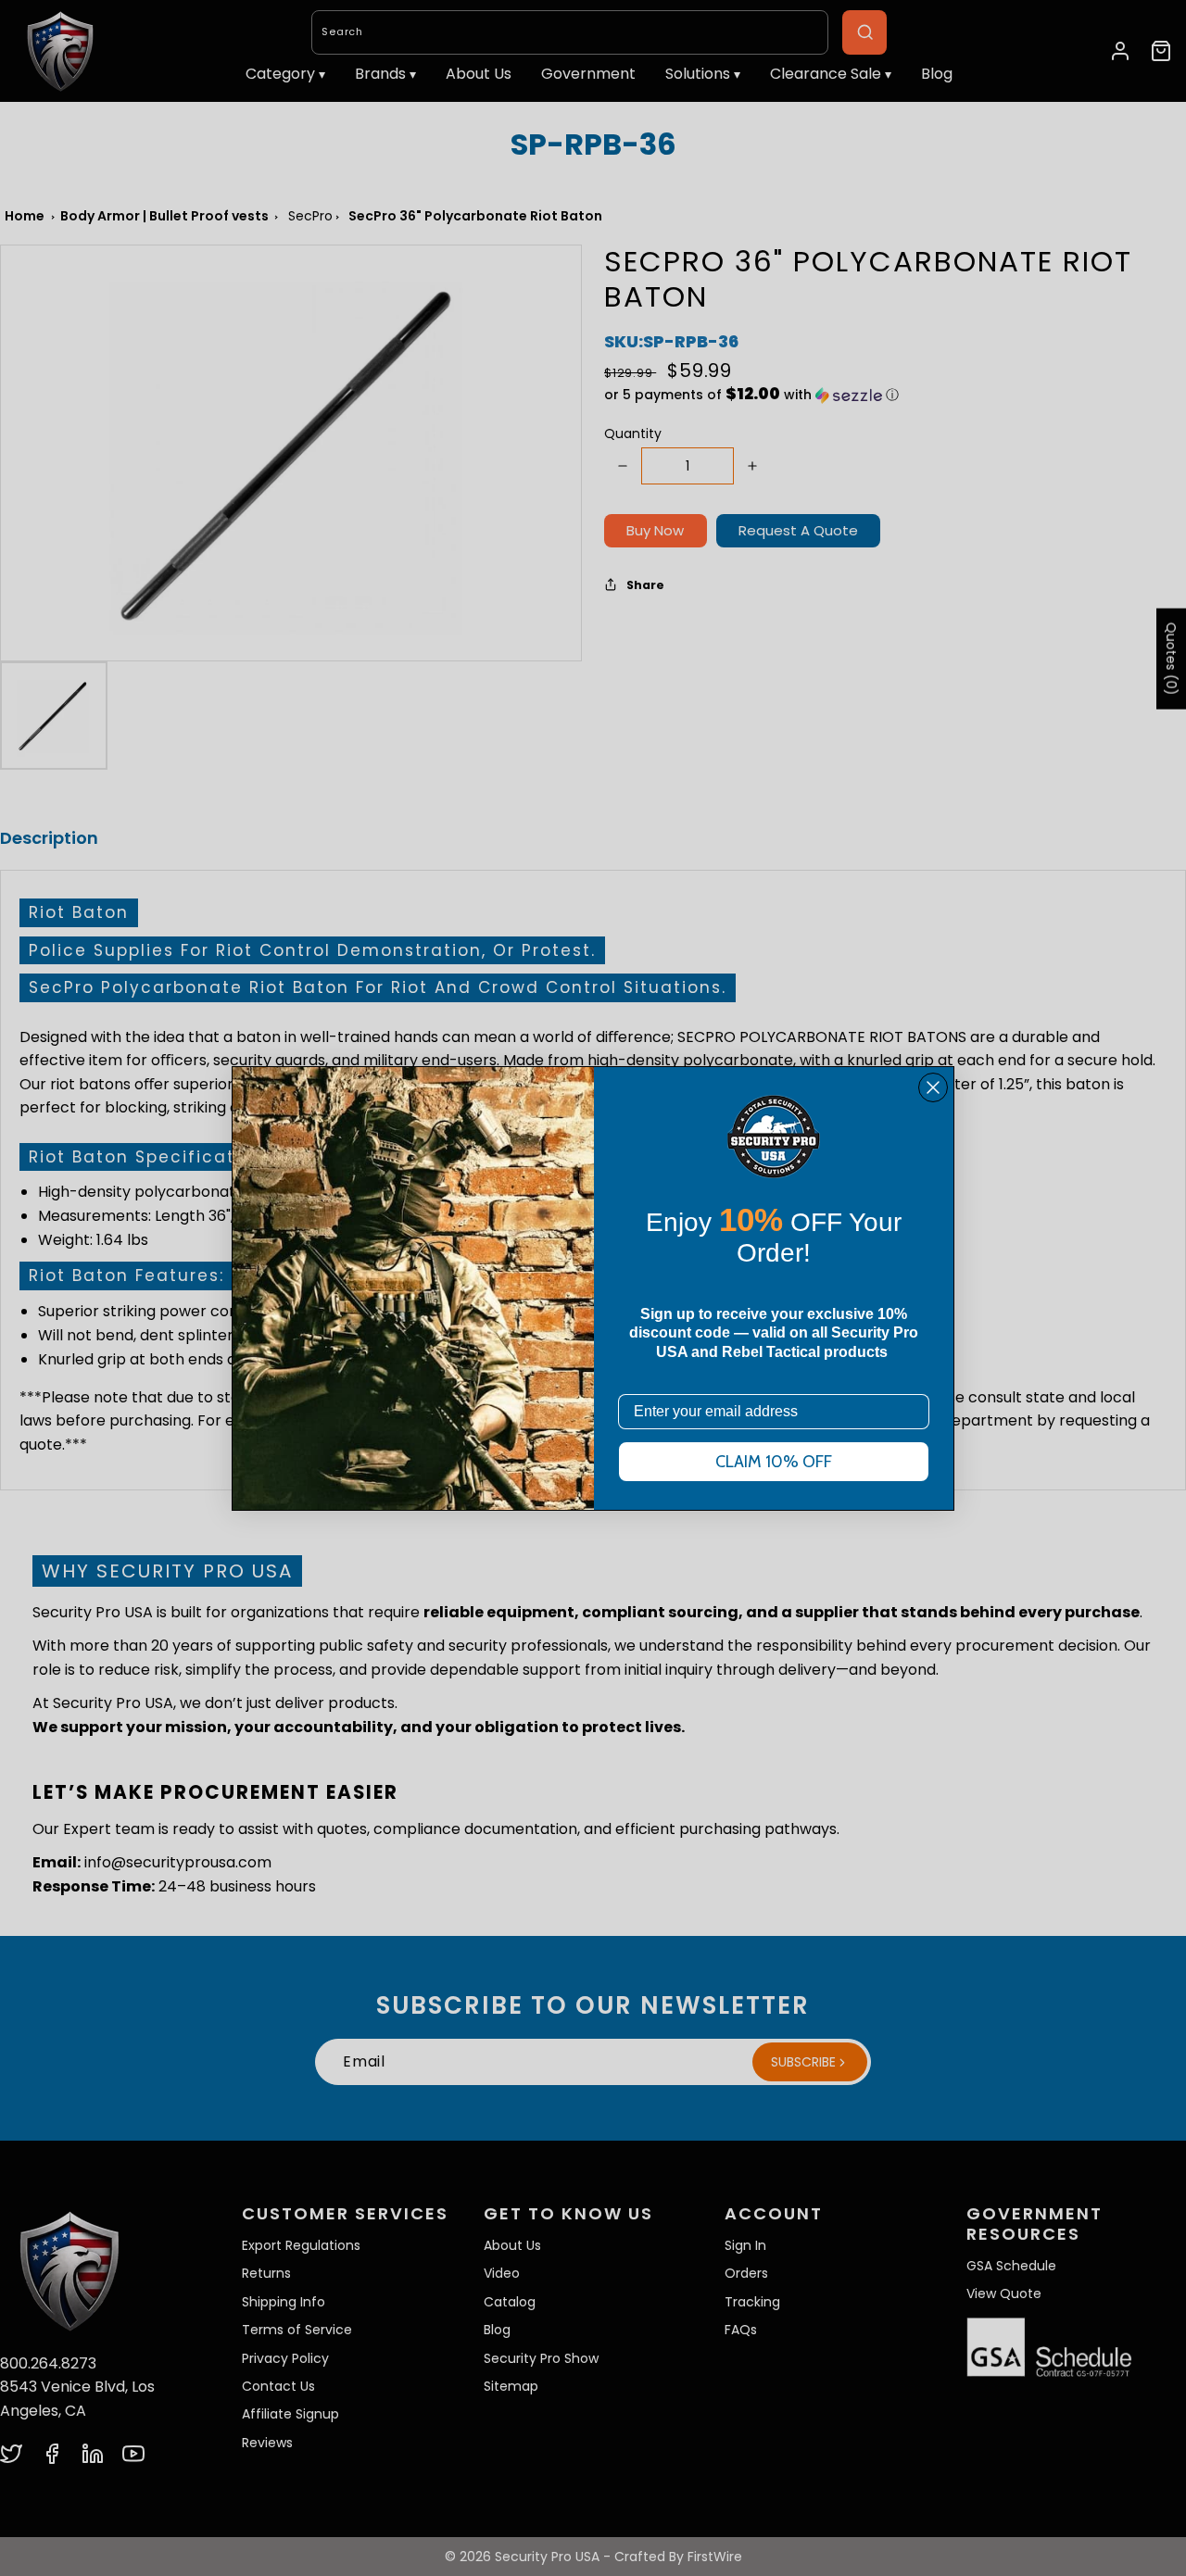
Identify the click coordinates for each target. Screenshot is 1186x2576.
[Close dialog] (933, 1087)
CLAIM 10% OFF (774, 1462)
